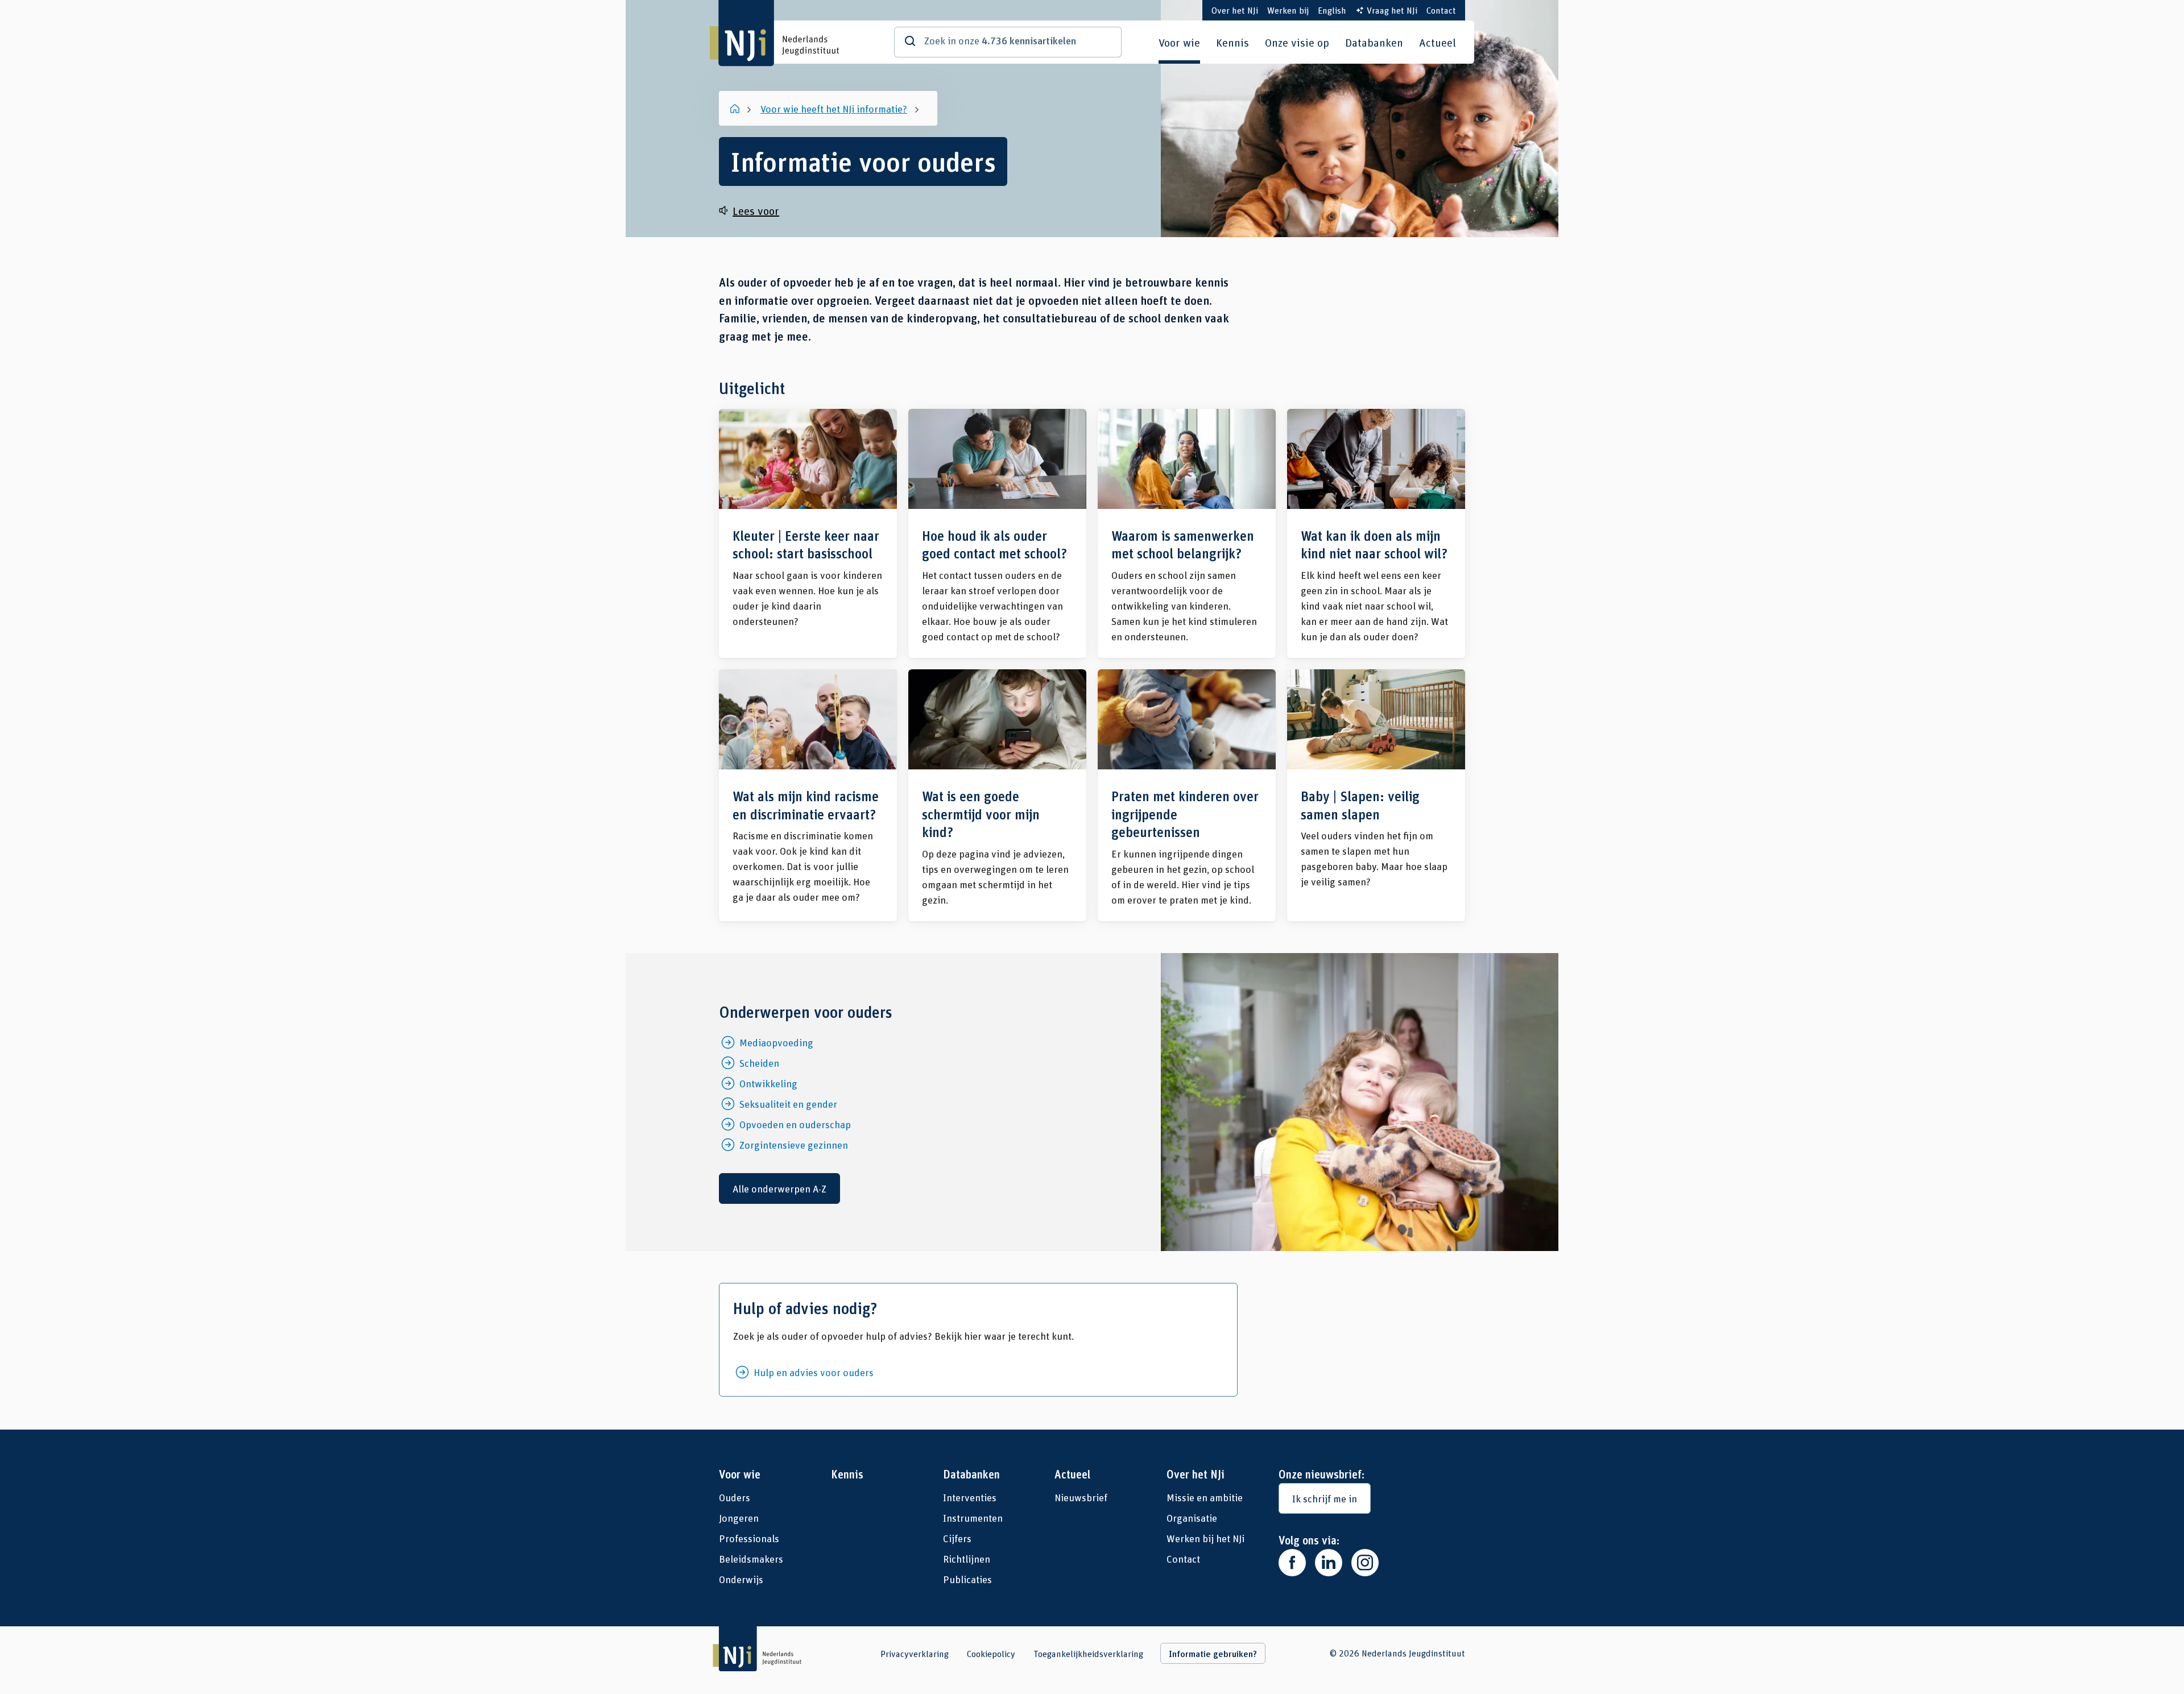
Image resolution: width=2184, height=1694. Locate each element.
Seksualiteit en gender (788, 1104)
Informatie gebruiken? (1213, 1654)
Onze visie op (1297, 42)
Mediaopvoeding (776, 1042)
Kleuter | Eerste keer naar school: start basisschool (808, 533)
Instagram (1365, 1563)
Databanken (1374, 42)
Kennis (1232, 42)
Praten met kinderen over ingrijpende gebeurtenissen (1187, 795)
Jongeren (739, 1518)
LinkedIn (1329, 1563)
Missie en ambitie (1205, 1497)
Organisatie (1192, 1518)
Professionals (749, 1538)
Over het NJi (1235, 10)
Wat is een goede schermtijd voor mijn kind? (997, 795)
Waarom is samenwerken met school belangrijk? (1187, 533)
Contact (1441, 10)
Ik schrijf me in (1325, 1498)
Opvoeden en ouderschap (795, 1124)
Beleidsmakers (751, 1559)
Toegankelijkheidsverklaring (1088, 1654)
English (1332, 10)
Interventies (970, 1497)
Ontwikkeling (768, 1083)
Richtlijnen (967, 1559)
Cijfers (957, 1538)
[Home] (736, 109)
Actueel (1438, 42)
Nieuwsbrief (1081, 1497)
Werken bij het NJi (1205, 1538)
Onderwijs (741, 1579)
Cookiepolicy (991, 1654)
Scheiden (759, 1063)
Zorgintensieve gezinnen (794, 1145)
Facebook (1292, 1563)
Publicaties (967, 1579)
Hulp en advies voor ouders (814, 1372)
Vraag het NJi (1392, 10)
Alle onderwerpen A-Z (779, 1188)
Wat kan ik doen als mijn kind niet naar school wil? (1376, 533)
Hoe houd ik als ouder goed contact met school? (997, 533)
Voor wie (1179, 42)
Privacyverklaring (915, 1654)
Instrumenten (973, 1518)
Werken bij (1288, 10)
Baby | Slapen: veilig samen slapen (1376, 795)
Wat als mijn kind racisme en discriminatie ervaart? (808, 795)
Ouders (735, 1497)
